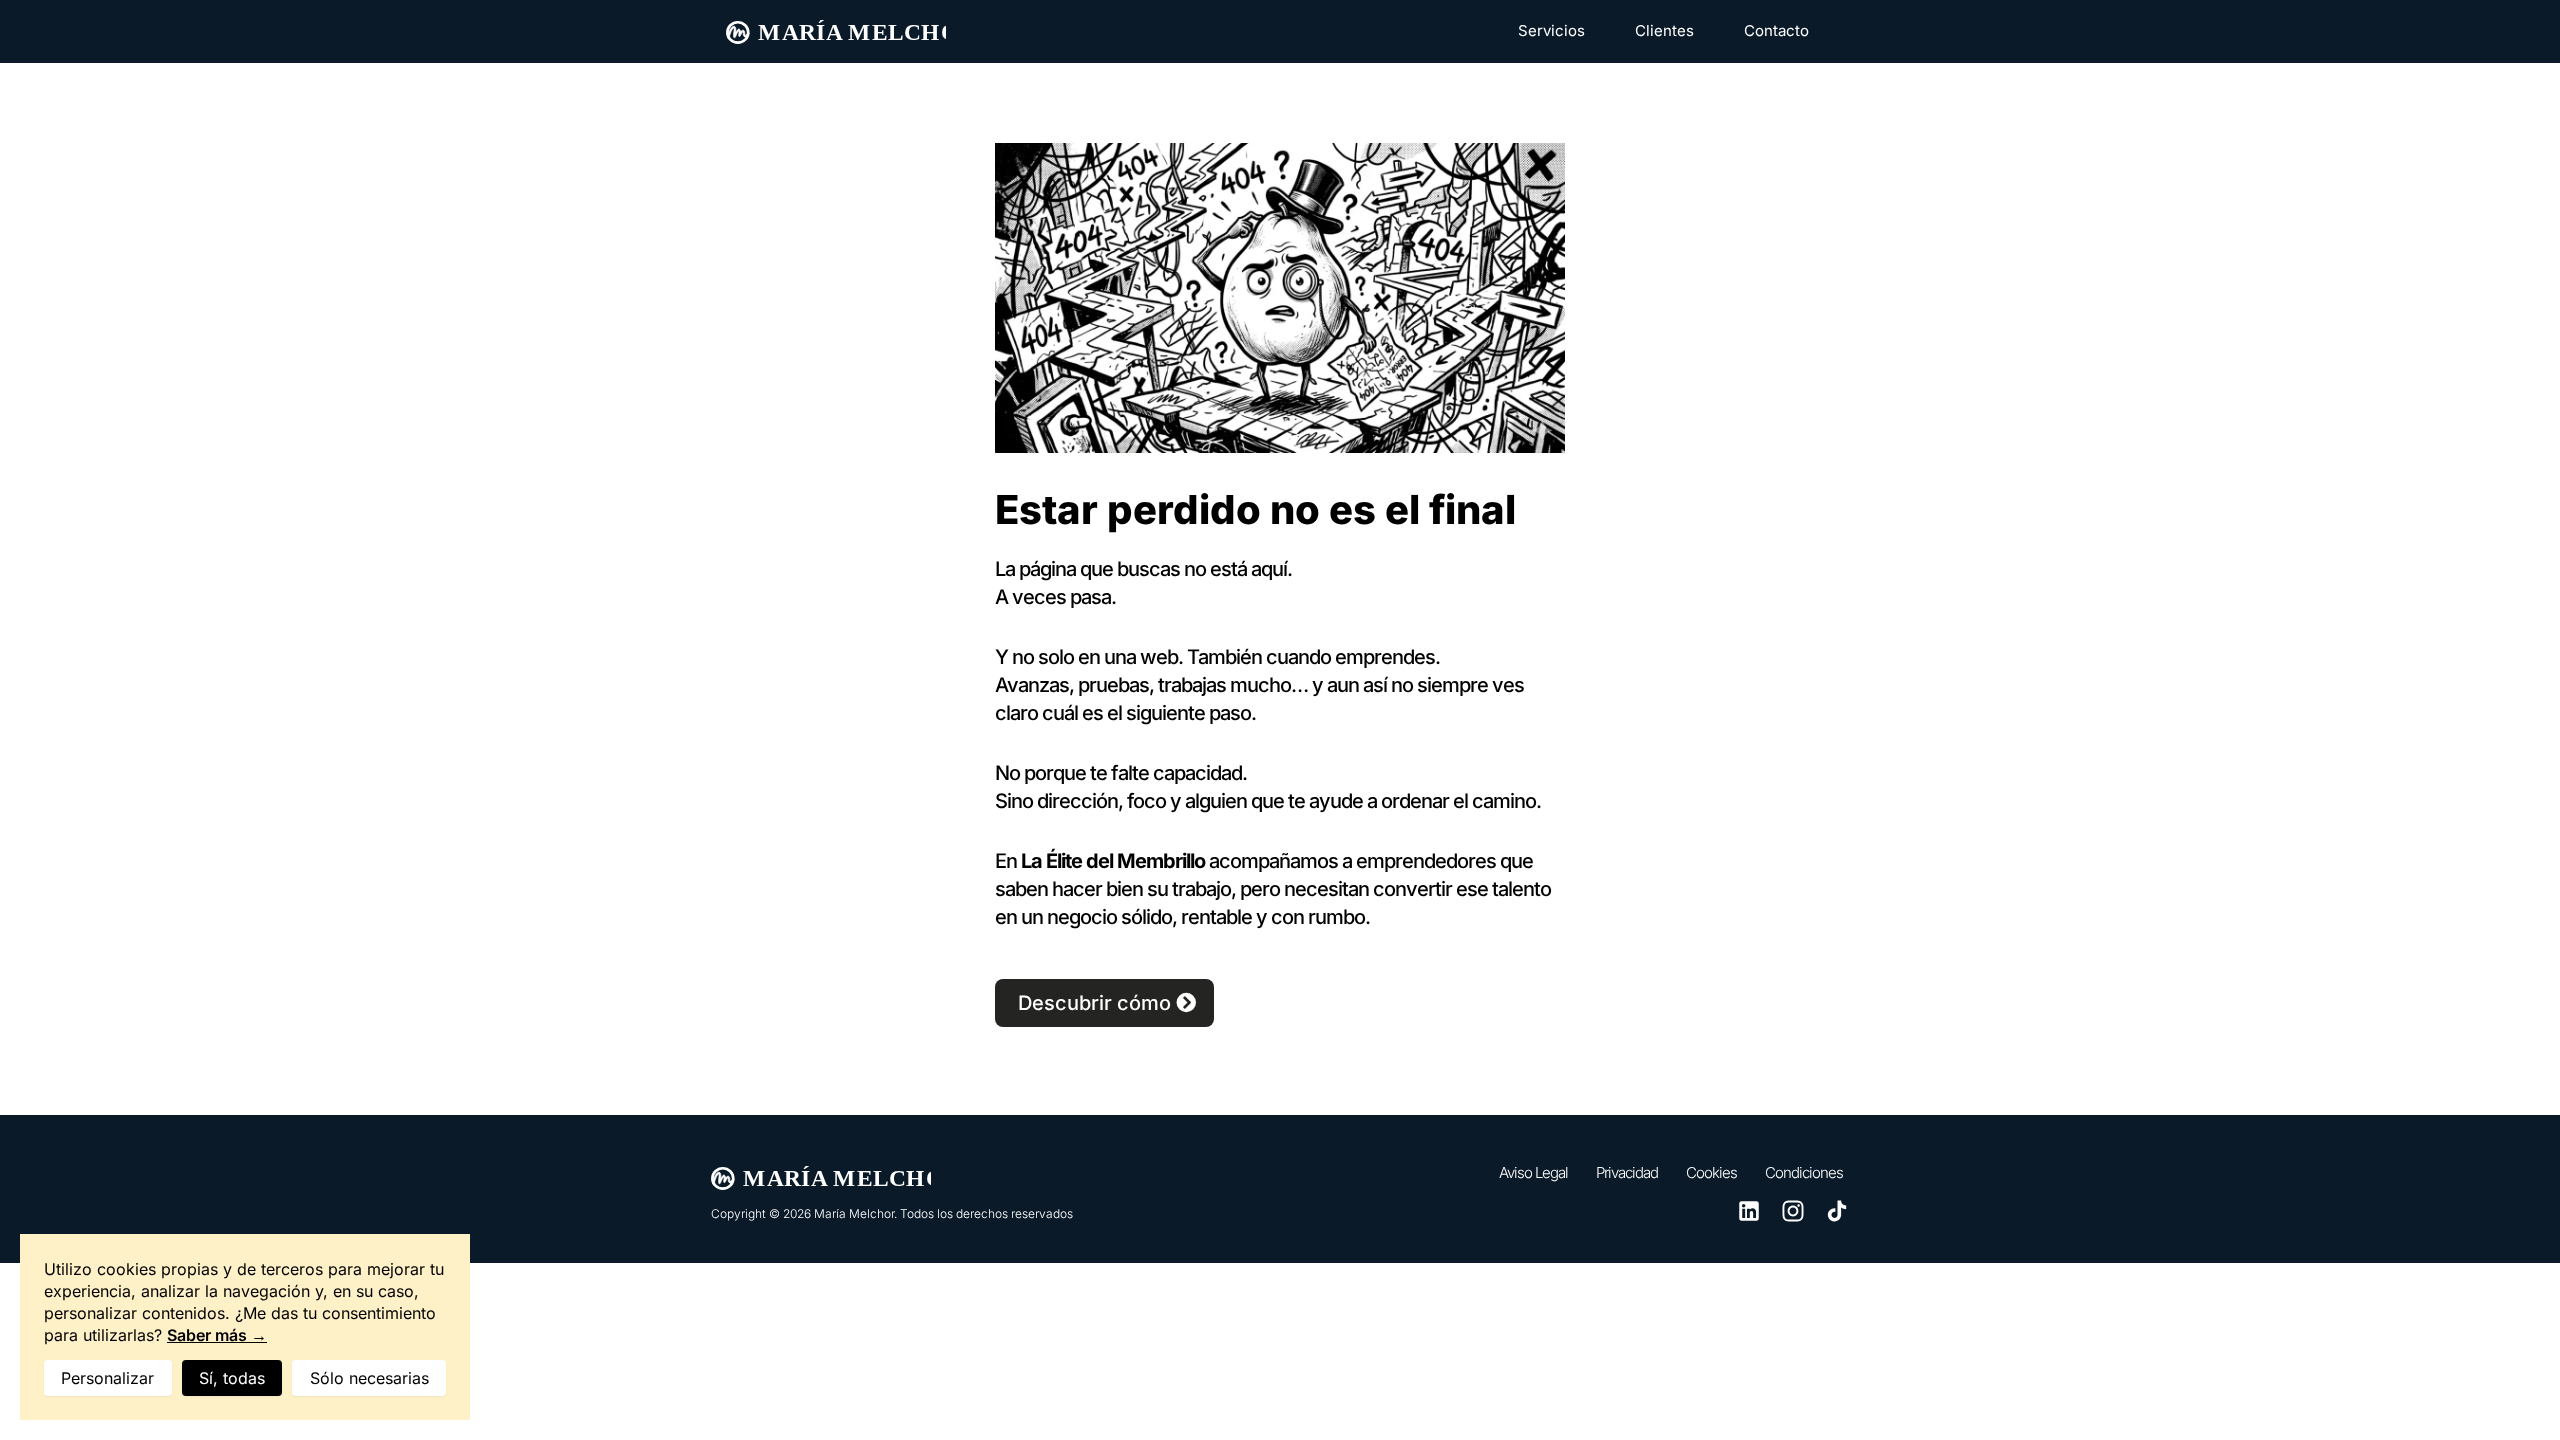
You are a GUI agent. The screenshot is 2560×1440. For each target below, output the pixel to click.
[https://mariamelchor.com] (836, 31)
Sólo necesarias (369, 1378)
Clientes (1664, 30)
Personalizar (107, 1378)
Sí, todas (232, 1378)
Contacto (1776, 30)
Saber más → (217, 1335)
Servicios (1551, 30)
